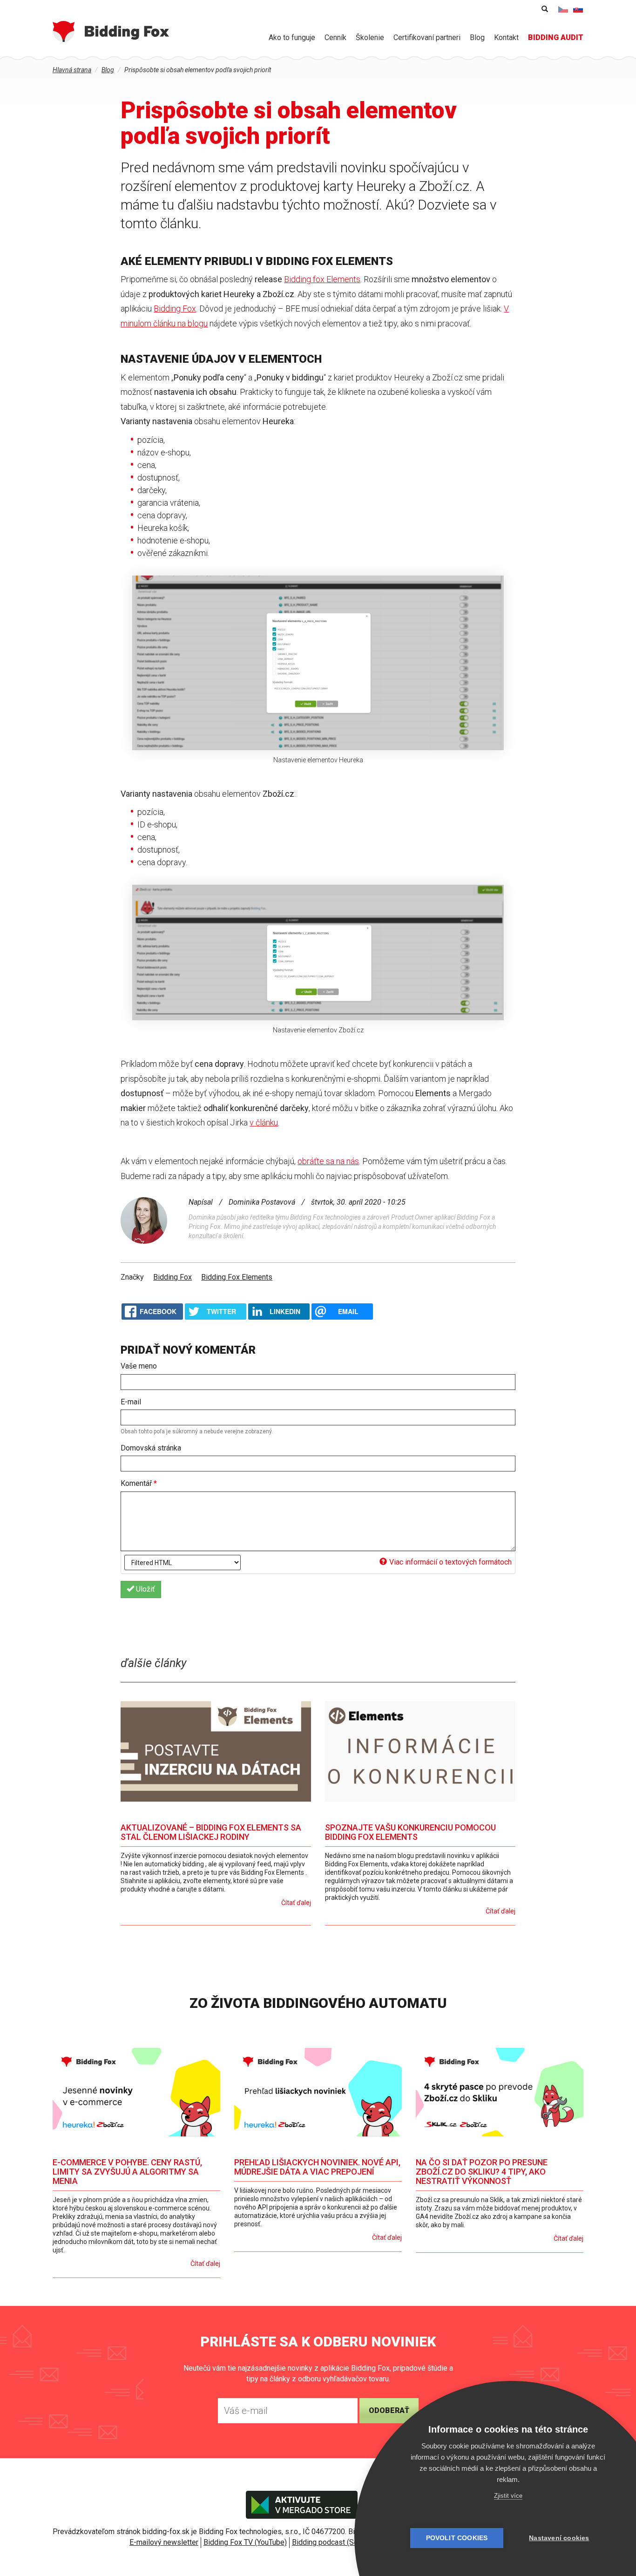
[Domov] (111, 31)
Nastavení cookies (559, 2538)
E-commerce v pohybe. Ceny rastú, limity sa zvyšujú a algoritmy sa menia (127, 2172)
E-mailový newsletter (164, 2542)
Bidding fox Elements (322, 279)
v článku (264, 1122)
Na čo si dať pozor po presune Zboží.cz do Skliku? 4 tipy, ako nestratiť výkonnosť (482, 2172)
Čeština (563, 9)
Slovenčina (578, 9)
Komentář (139, 1483)
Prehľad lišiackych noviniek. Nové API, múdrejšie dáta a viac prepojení (317, 2167)
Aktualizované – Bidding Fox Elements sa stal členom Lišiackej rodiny (211, 1832)
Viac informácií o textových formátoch (450, 1562)
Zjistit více (508, 2496)
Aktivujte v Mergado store (302, 2505)
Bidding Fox (175, 308)
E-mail (131, 1402)
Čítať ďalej (296, 1903)
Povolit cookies (457, 2538)
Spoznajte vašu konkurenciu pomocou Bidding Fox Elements (410, 1832)
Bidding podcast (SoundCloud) (341, 2542)
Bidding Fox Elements (237, 1277)
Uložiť (145, 1589)
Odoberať (389, 2410)
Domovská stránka (151, 1448)
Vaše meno (139, 1366)
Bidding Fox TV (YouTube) (245, 2542)
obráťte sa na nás (328, 1161)
